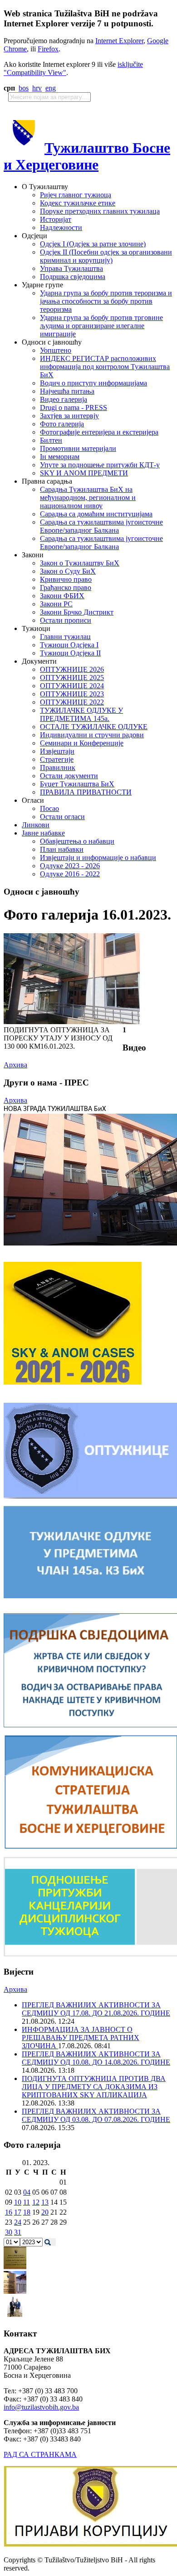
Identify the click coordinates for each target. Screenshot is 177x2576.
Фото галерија (62, 424)
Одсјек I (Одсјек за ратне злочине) (93, 244)
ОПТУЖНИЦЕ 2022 (72, 702)
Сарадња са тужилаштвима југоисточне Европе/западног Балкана (101, 526)
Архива (15, 1065)
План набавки (62, 849)
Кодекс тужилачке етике (78, 203)
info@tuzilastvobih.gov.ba (41, 2407)
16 (9, 2212)
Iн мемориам (60, 457)
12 (36, 2202)
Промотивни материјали (78, 448)
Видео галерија (64, 399)
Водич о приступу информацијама (93, 383)
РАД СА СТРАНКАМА (40, 2454)
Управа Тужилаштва (71, 268)
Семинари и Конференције (82, 743)
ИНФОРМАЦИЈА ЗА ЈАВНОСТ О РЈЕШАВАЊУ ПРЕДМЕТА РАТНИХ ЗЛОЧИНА (81, 2038)
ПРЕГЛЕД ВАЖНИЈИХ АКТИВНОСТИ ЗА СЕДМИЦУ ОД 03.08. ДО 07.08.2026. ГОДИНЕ (96, 2115)
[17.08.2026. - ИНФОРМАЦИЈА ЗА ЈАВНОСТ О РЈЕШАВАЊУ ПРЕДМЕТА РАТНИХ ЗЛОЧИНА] (15, 2267)
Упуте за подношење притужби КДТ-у (100, 465)
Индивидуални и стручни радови (92, 735)
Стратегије (57, 759)
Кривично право (66, 579)
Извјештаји (57, 751)
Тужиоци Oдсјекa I (69, 645)
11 (27, 2202)
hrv (37, 88)
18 (27, 2212)
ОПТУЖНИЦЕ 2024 (72, 686)
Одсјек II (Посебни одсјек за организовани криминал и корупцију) (106, 256)
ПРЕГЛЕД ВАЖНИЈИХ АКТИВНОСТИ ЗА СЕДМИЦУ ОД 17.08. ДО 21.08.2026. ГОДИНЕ (96, 2009)
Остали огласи (62, 817)
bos (24, 88)
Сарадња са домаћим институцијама (96, 514)
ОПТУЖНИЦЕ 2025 (72, 678)
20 (45, 2212)
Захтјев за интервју (69, 416)
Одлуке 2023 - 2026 (70, 866)
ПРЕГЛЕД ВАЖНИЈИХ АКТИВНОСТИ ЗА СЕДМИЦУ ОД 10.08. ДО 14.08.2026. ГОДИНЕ (96, 2058)
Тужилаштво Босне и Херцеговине (87, 156)
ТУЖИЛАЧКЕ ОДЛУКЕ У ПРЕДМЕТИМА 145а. (81, 714)
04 (27, 2192)
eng (51, 88)
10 (18, 2202)
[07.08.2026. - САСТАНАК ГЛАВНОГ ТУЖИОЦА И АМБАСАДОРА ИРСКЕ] (15, 2316)
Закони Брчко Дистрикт (77, 612)
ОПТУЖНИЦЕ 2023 (72, 694)
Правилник (58, 768)
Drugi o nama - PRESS (74, 408)
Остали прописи (66, 620)
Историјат (56, 219)
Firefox (48, 49)
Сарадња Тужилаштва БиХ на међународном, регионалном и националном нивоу (88, 498)
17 (18, 2212)
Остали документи (69, 776)
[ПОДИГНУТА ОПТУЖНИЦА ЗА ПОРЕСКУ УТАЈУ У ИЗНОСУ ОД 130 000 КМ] (72, 1022)
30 (9, 2232)
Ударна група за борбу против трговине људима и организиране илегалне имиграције (101, 326)
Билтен (51, 440)
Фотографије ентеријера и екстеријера (99, 432)
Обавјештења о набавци (77, 841)
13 (45, 2202)
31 (18, 2232)
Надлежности (61, 228)
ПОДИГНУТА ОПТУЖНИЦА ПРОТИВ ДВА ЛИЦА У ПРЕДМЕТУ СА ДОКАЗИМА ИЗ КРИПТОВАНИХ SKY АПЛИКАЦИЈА (94, 2087)
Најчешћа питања (67, 391)
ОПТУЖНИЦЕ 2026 (72, 669)
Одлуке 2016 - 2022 (70, 874)
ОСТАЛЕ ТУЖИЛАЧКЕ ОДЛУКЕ (94, 727)
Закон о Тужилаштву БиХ (80, 563)
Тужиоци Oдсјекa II (70, 653)
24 (18, 2222)
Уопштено (56, 350)
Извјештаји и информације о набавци (98, 858)
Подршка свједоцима (73, 277)
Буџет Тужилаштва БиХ (77, 784)
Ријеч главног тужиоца (76, 195)
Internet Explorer (119, 41)
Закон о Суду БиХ (68, 571)
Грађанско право (66, 588)
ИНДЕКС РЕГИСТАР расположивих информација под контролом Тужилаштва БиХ (105, 367)
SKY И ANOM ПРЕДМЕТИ (84, 473)
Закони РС (56, 604)
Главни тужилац (65, 637)
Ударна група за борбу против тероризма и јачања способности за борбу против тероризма (106, 301)
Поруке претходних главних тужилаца (100, 211)
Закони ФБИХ (62, 596)
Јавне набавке (43, 833)
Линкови (36, 825)
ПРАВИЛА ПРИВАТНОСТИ (86, 792)
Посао (49, 808)
